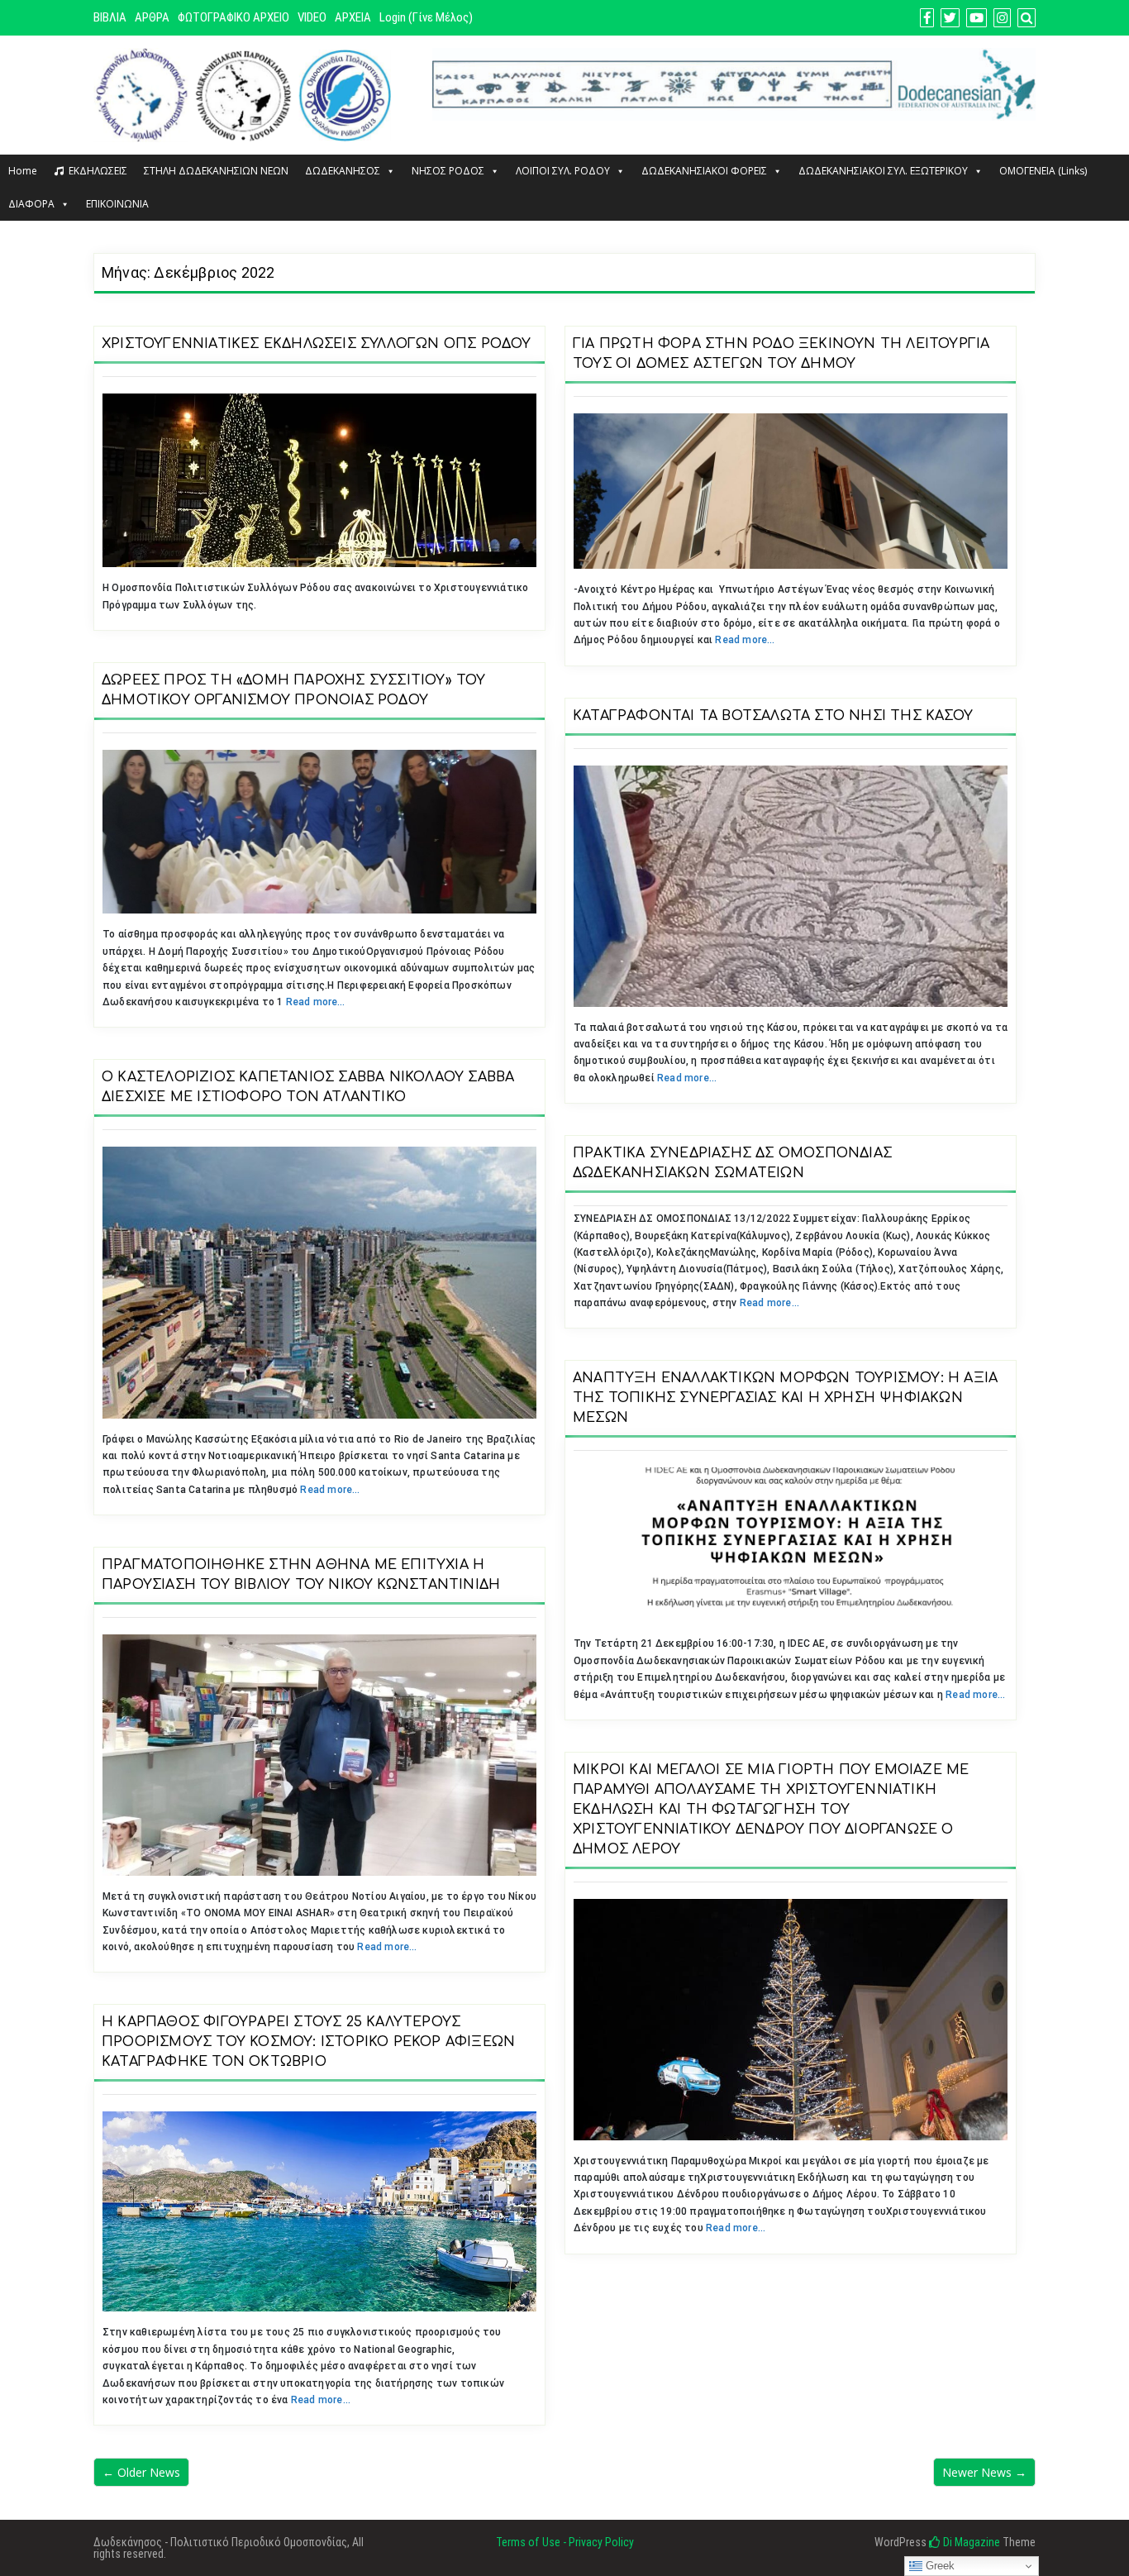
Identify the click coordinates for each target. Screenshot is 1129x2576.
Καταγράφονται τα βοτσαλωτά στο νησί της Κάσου (773, 716)
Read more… (745, 640)
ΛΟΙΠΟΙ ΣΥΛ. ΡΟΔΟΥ (563, 171)
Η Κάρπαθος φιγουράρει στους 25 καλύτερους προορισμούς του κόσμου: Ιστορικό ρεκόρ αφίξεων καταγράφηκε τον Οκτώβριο (308, 2042)
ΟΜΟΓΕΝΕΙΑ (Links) (1043, 171)
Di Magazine (970, 2542)
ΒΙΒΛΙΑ (110, 17)
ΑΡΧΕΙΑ (353, 17)
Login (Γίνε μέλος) (426, 17)
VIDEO (312, 17)
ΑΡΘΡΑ (152, 17)
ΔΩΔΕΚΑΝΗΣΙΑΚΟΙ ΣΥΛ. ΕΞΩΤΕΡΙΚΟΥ (883, 171)
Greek (938, 2566)
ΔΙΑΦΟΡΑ (31, 204)
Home (23, 171)
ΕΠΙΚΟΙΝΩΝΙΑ (117, 204)
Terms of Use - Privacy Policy (565, 2542)
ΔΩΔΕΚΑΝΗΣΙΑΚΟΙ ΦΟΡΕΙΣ (704, 171)
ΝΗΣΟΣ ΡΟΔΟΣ (448, 171)
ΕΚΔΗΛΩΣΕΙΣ (98, 171)
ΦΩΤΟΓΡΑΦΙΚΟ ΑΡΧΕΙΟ (233, 17)
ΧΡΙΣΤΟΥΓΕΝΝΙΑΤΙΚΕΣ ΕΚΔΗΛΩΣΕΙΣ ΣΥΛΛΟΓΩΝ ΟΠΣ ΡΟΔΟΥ (317, 344)
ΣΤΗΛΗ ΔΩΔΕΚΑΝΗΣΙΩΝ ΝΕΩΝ (216, 171)
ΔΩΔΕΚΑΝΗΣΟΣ (343, 171)
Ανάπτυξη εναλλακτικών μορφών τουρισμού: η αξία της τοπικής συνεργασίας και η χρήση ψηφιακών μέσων (785, 1398)
